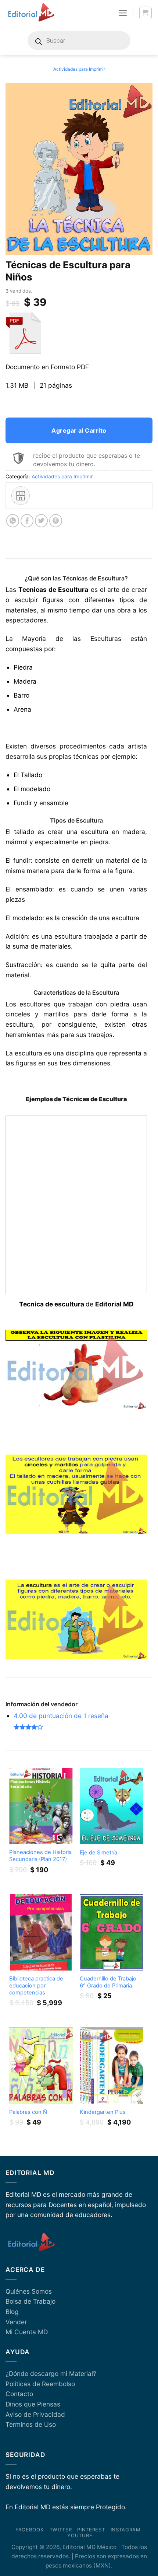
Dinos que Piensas (33, 2404)
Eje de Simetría (98, 1853)
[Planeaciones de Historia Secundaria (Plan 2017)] (41, 1806)
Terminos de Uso (31, 2424)
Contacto (19, 2394)
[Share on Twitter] (42, 521)
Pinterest (91, 2530)
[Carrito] (146, 13)
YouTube (80, 2535)
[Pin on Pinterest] (56, 521)
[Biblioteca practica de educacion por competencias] (41, 1932)
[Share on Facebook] (27, 521)
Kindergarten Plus (103, 2112)
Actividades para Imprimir (79, 69)
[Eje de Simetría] (112, 1806)
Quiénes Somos (29, 2291)
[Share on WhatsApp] (13, 521)
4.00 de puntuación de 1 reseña (61, 1716)
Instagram (126, 2530)
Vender (16, 2322)
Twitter (61, 2530)
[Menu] (123, 13)
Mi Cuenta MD (27, 2332)
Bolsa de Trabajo (30, 2301)
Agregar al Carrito (79, 430)
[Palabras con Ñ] (41, 2065)
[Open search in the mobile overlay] (79, 41)
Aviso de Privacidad (35, 2414)
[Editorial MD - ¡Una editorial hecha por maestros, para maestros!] (31, 13)
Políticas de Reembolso (40, 2384)
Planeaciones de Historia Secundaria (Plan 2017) (40, 1856)
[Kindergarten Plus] (112, 2065)
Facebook (30, 2530)
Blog (12, 2312)
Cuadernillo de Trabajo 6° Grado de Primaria (108, 1982)
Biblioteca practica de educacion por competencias (36, 1986)
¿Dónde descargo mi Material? (51, 2373)
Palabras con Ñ (28, 2112)
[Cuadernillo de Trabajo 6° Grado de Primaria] (112, 1932)
